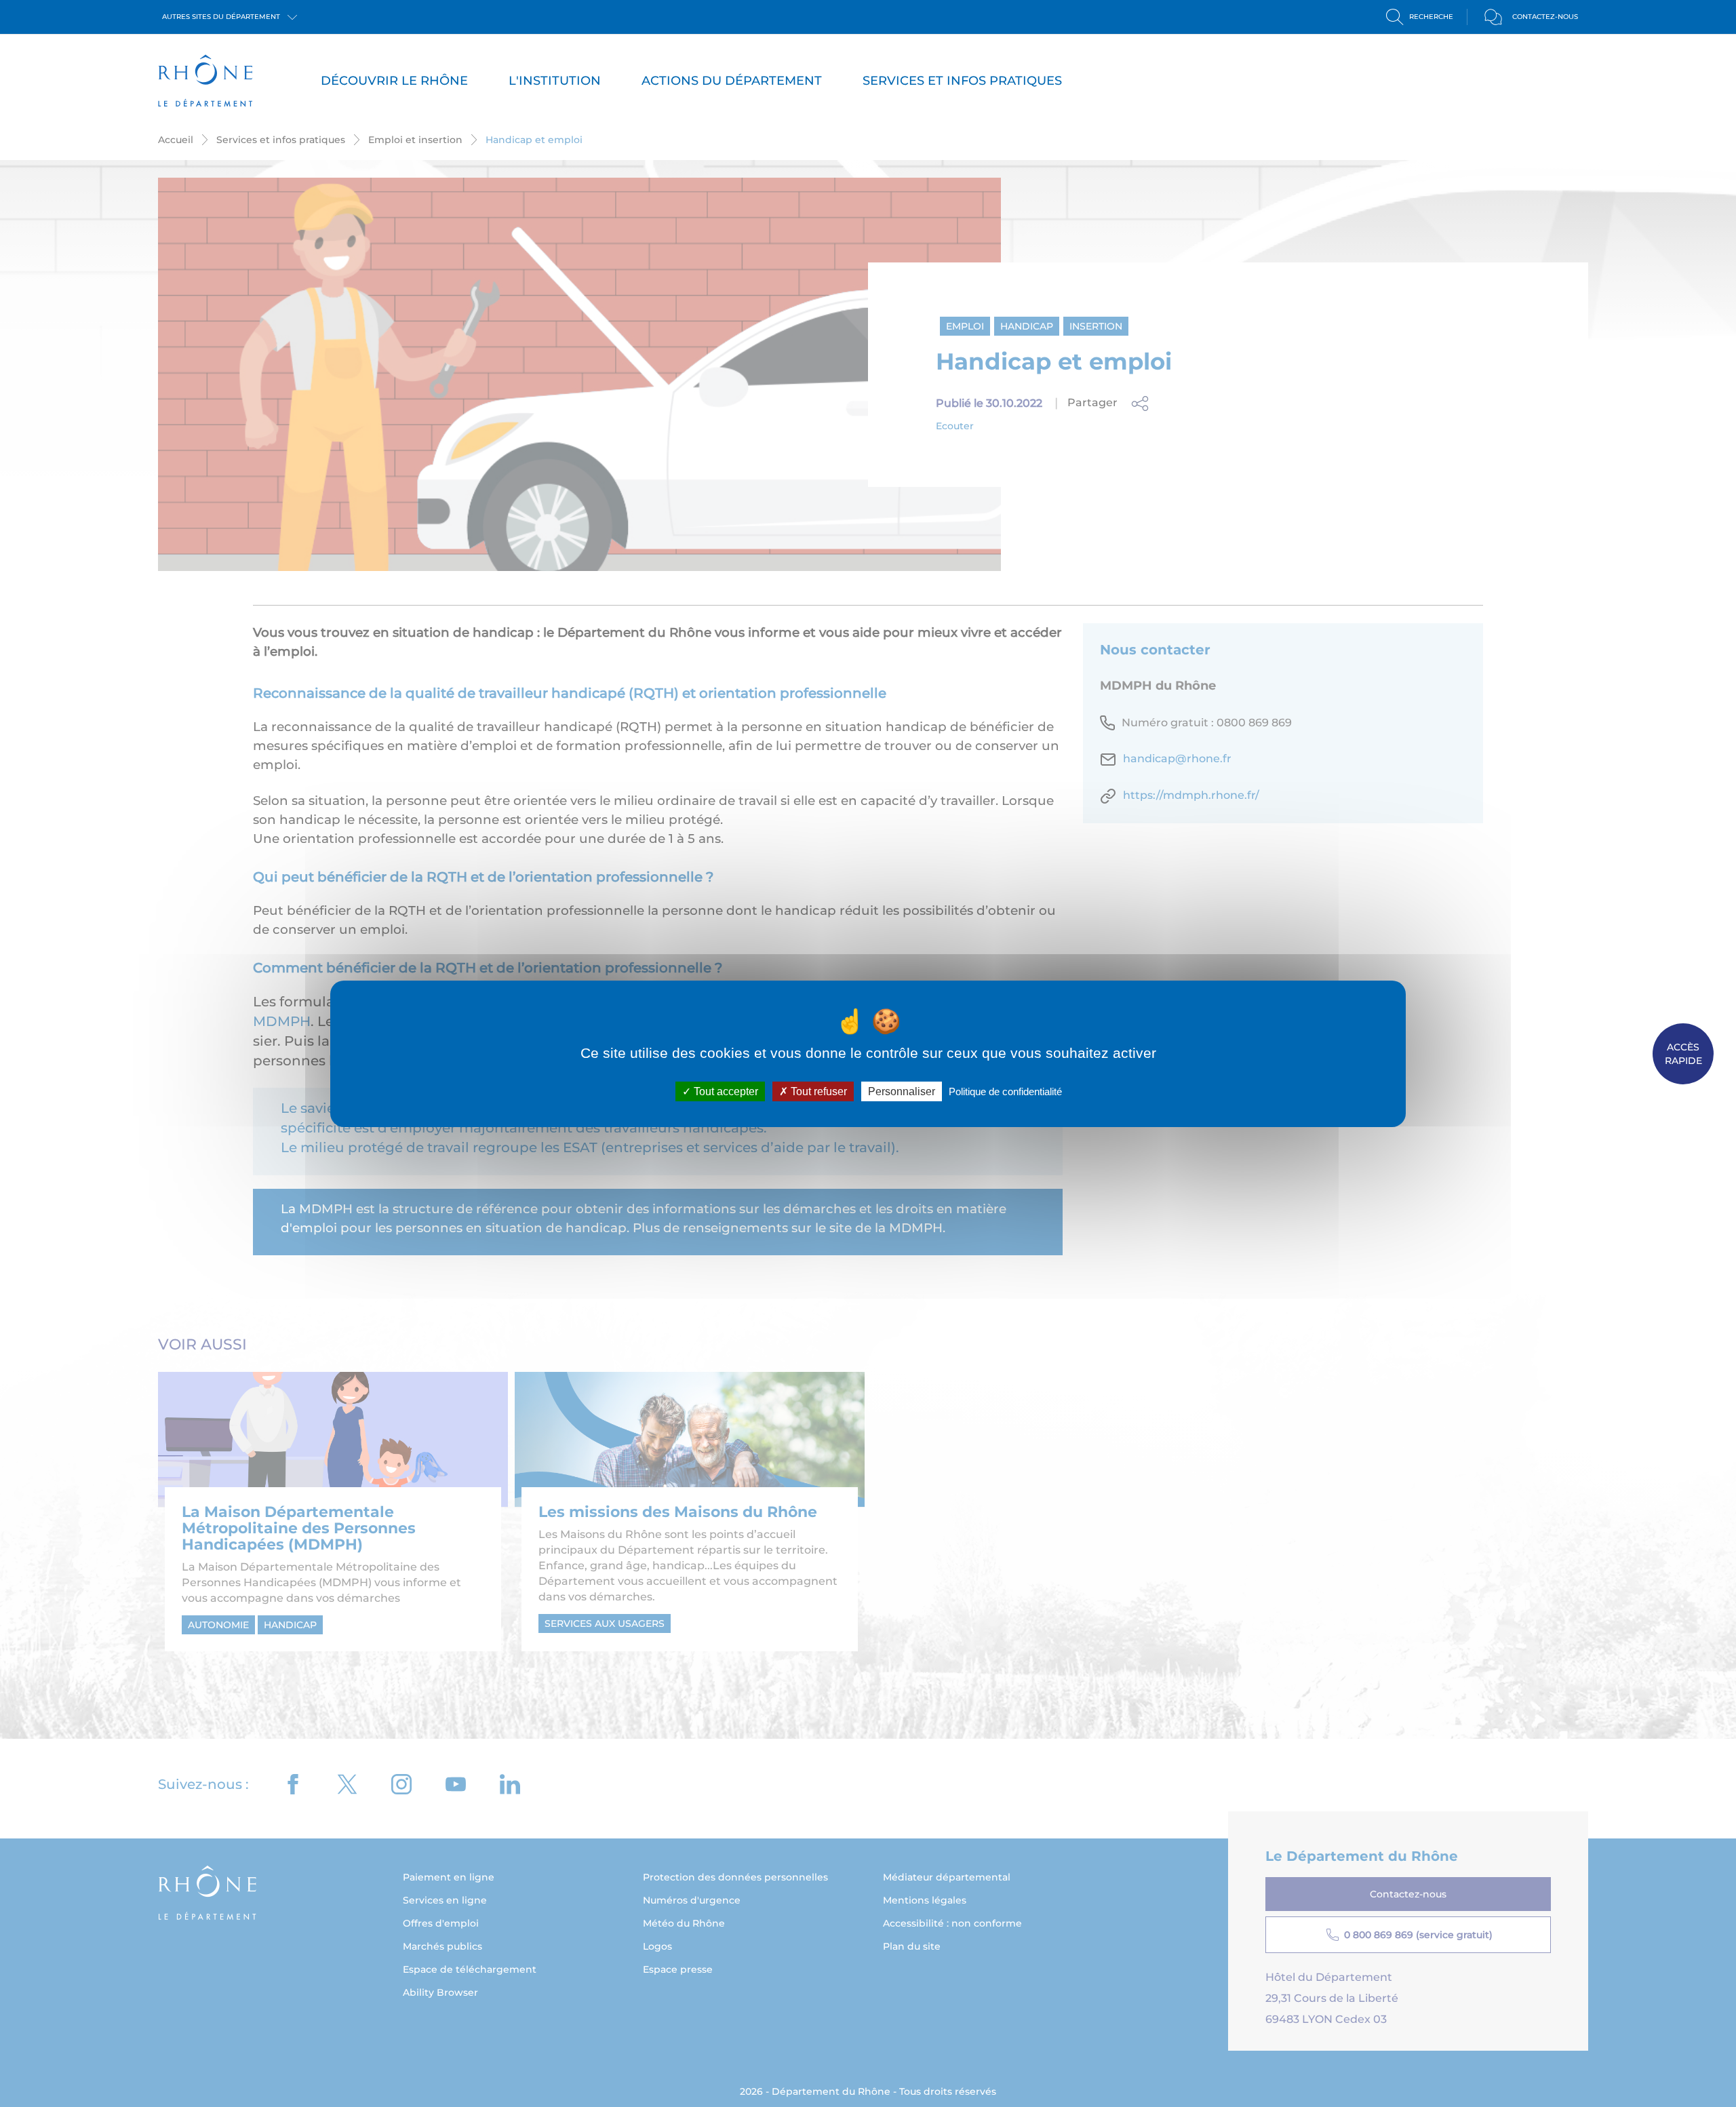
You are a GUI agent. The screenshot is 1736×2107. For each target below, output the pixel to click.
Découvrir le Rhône (394, 81)
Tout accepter (725, 1091)
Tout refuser (817, 1091)
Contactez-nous (1545, 17)
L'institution (555, 81)
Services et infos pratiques (962, 81)
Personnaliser (902, 1091)
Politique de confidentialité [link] (1005, 1091)
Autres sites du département (222, 17)
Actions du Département (732, 81)
